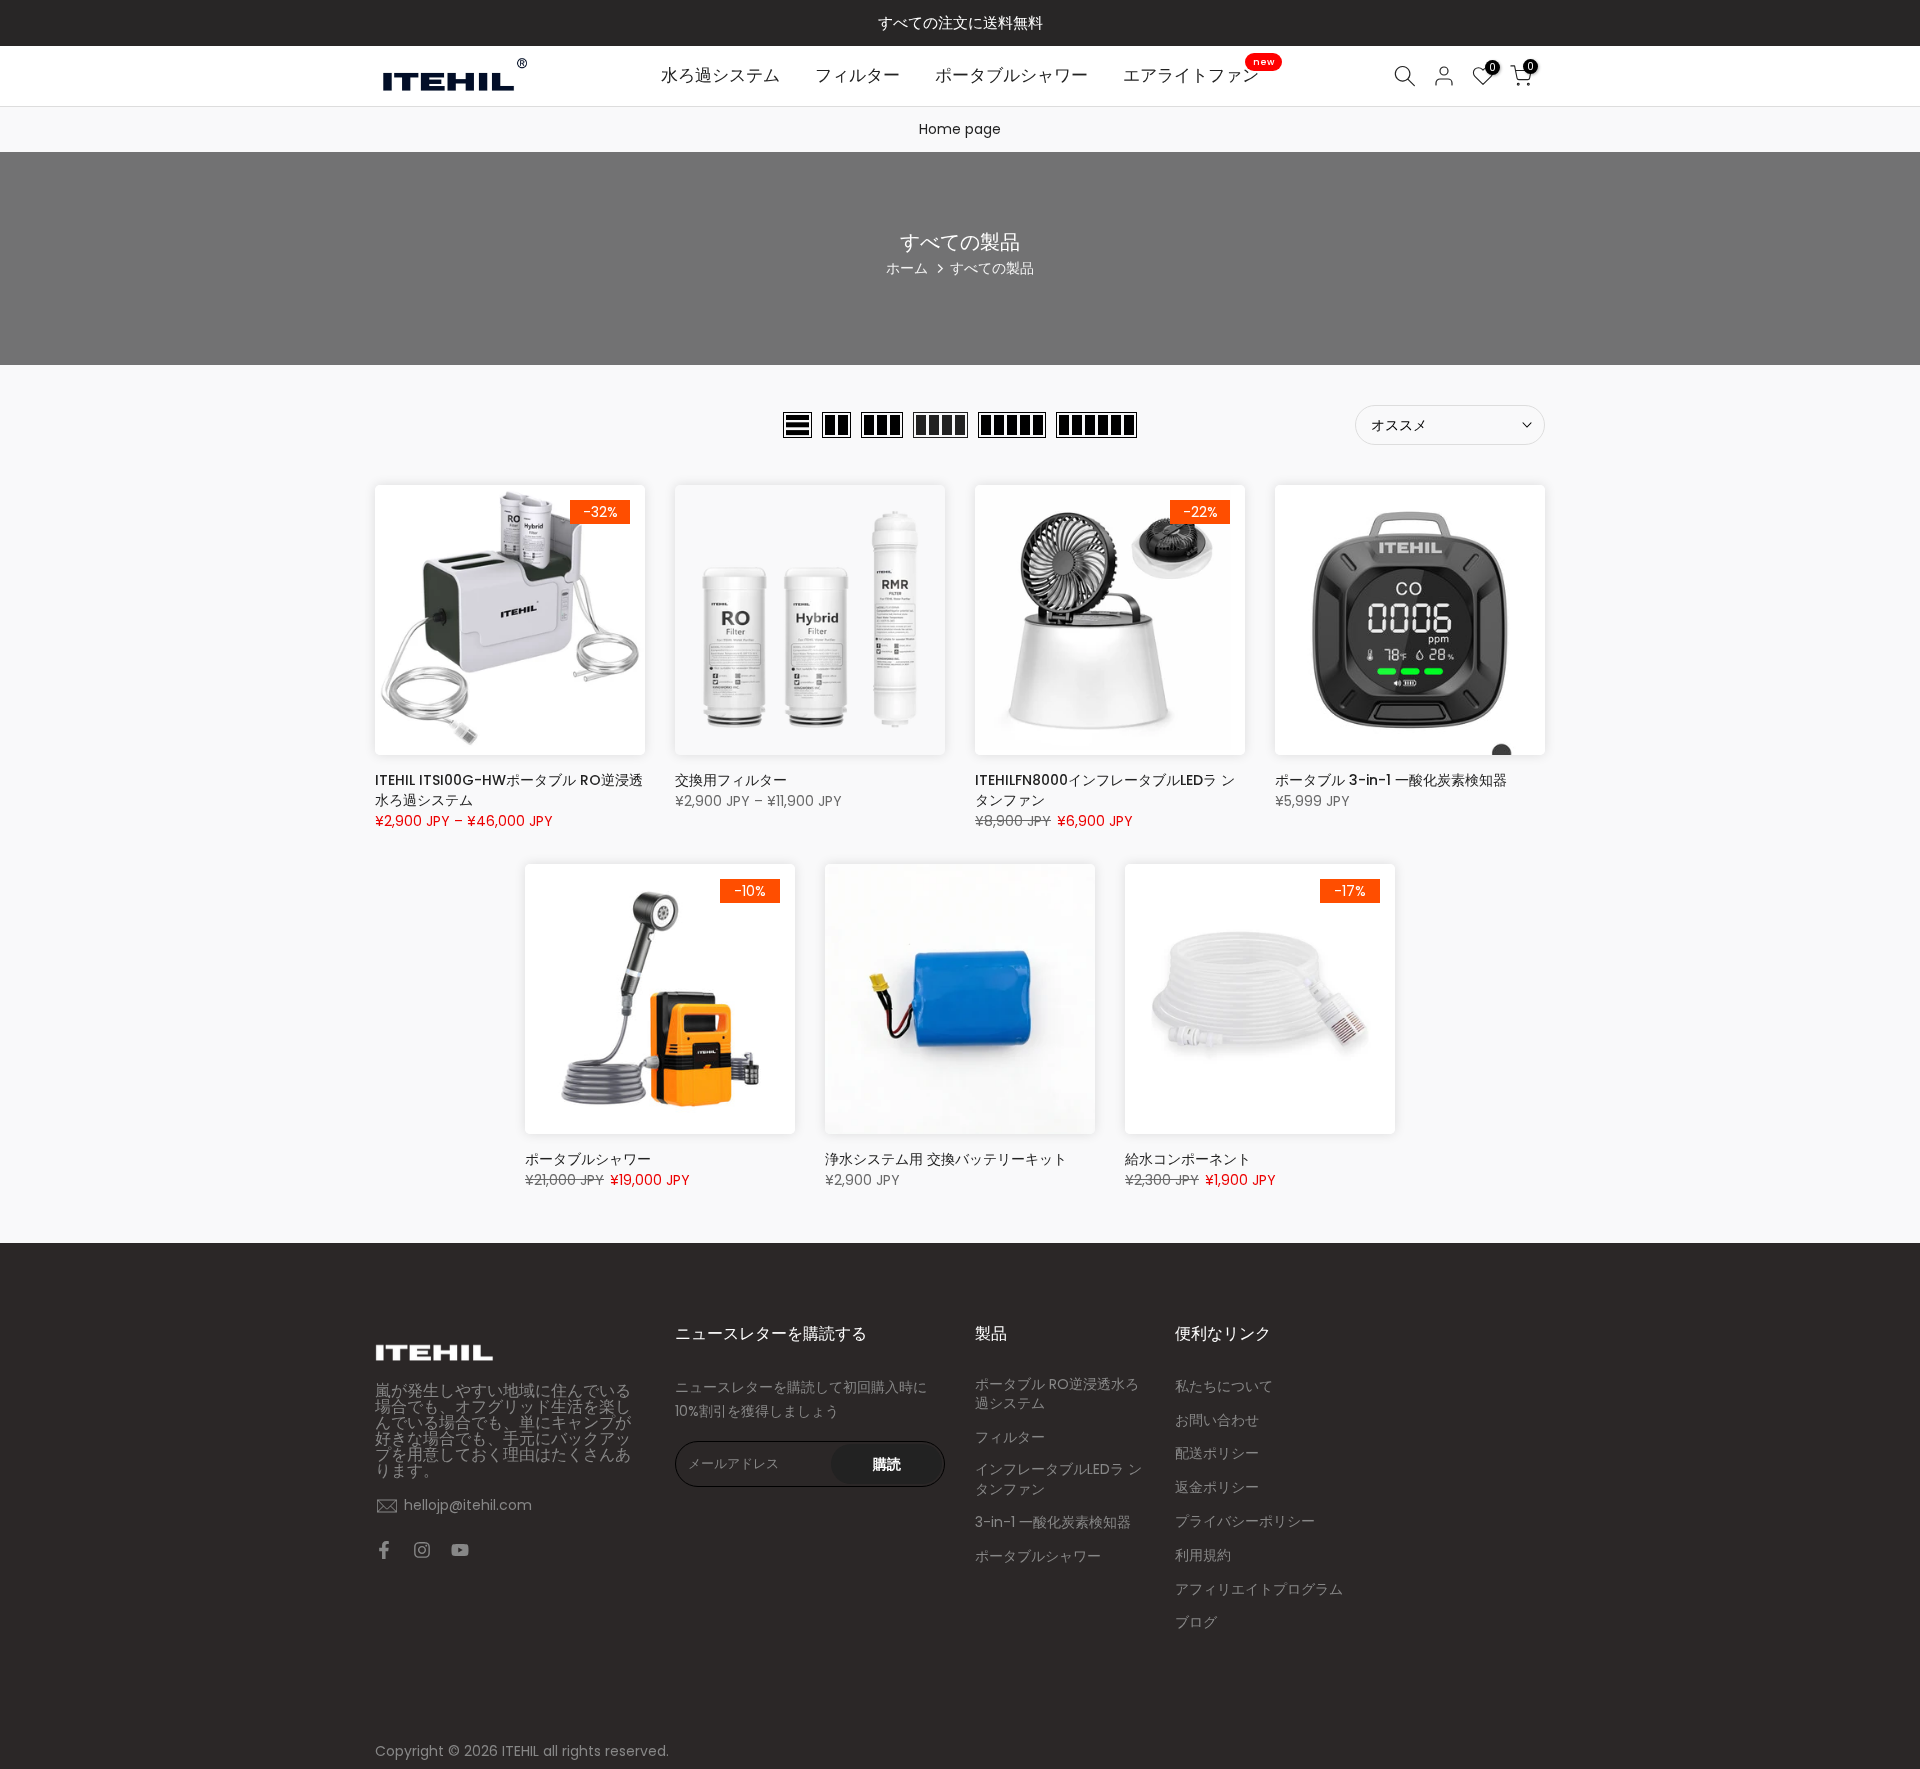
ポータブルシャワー (1011, 75)
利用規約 (1203, 1555)
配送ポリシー (1217, 1453)
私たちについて (1224, 1386)
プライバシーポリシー (1245, 1521)
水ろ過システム (720, 75)
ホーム (907, 268)
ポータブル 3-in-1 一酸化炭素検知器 (1391, 780)
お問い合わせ (1217, 1420)
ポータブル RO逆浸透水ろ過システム (1057, 1394)
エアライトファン (1198, 74)
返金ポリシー (1217, 1487)
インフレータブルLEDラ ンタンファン (1058, 1479)
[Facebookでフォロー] (384, 1550)
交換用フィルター (731, 780)
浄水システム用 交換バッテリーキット (946, 1159)
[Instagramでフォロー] (422, 1550)
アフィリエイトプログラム (1259, 1589)
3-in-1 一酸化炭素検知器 (1053, 1522)
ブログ (1196, 1622)
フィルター (857, 75)
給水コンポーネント (1188, 1159)
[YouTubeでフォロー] (460, 1550)
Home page (960, 129)
